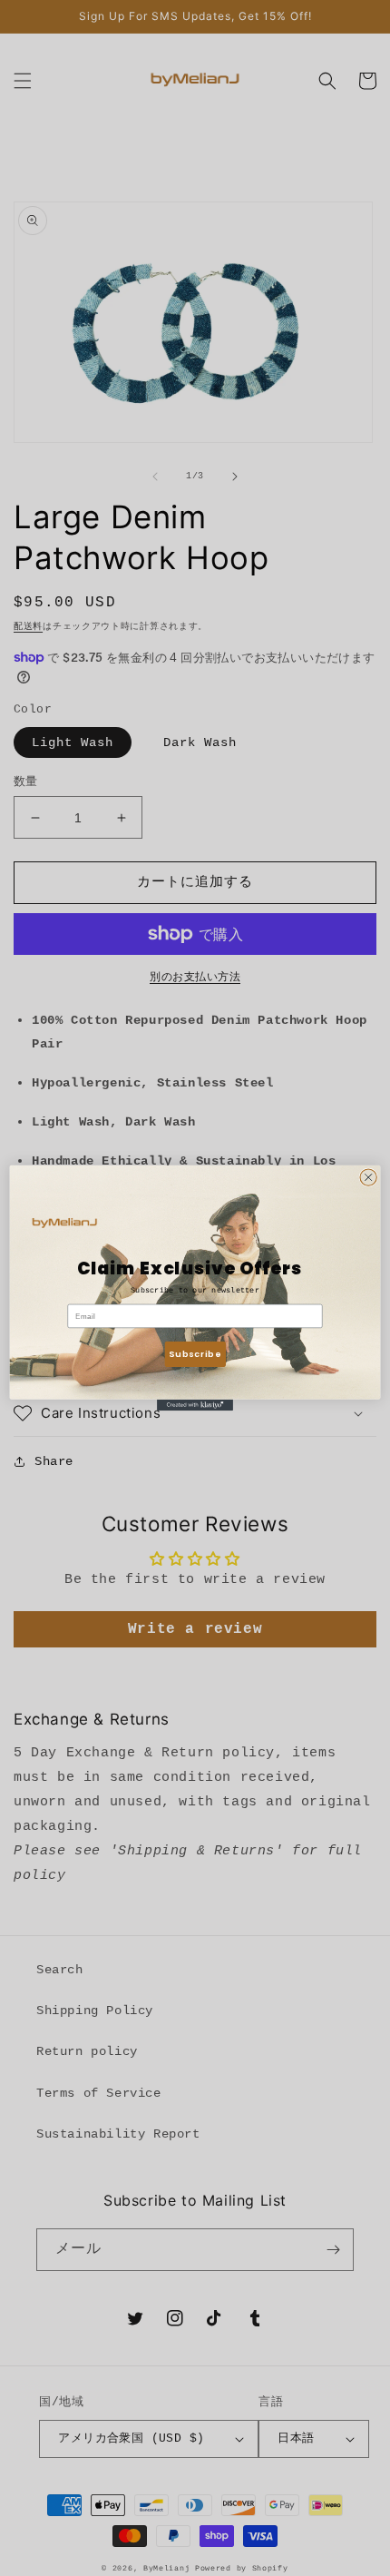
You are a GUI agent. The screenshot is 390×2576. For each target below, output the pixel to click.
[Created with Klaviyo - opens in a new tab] (195, 1406)
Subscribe (195, 1354)
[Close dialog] (368, 1177)
